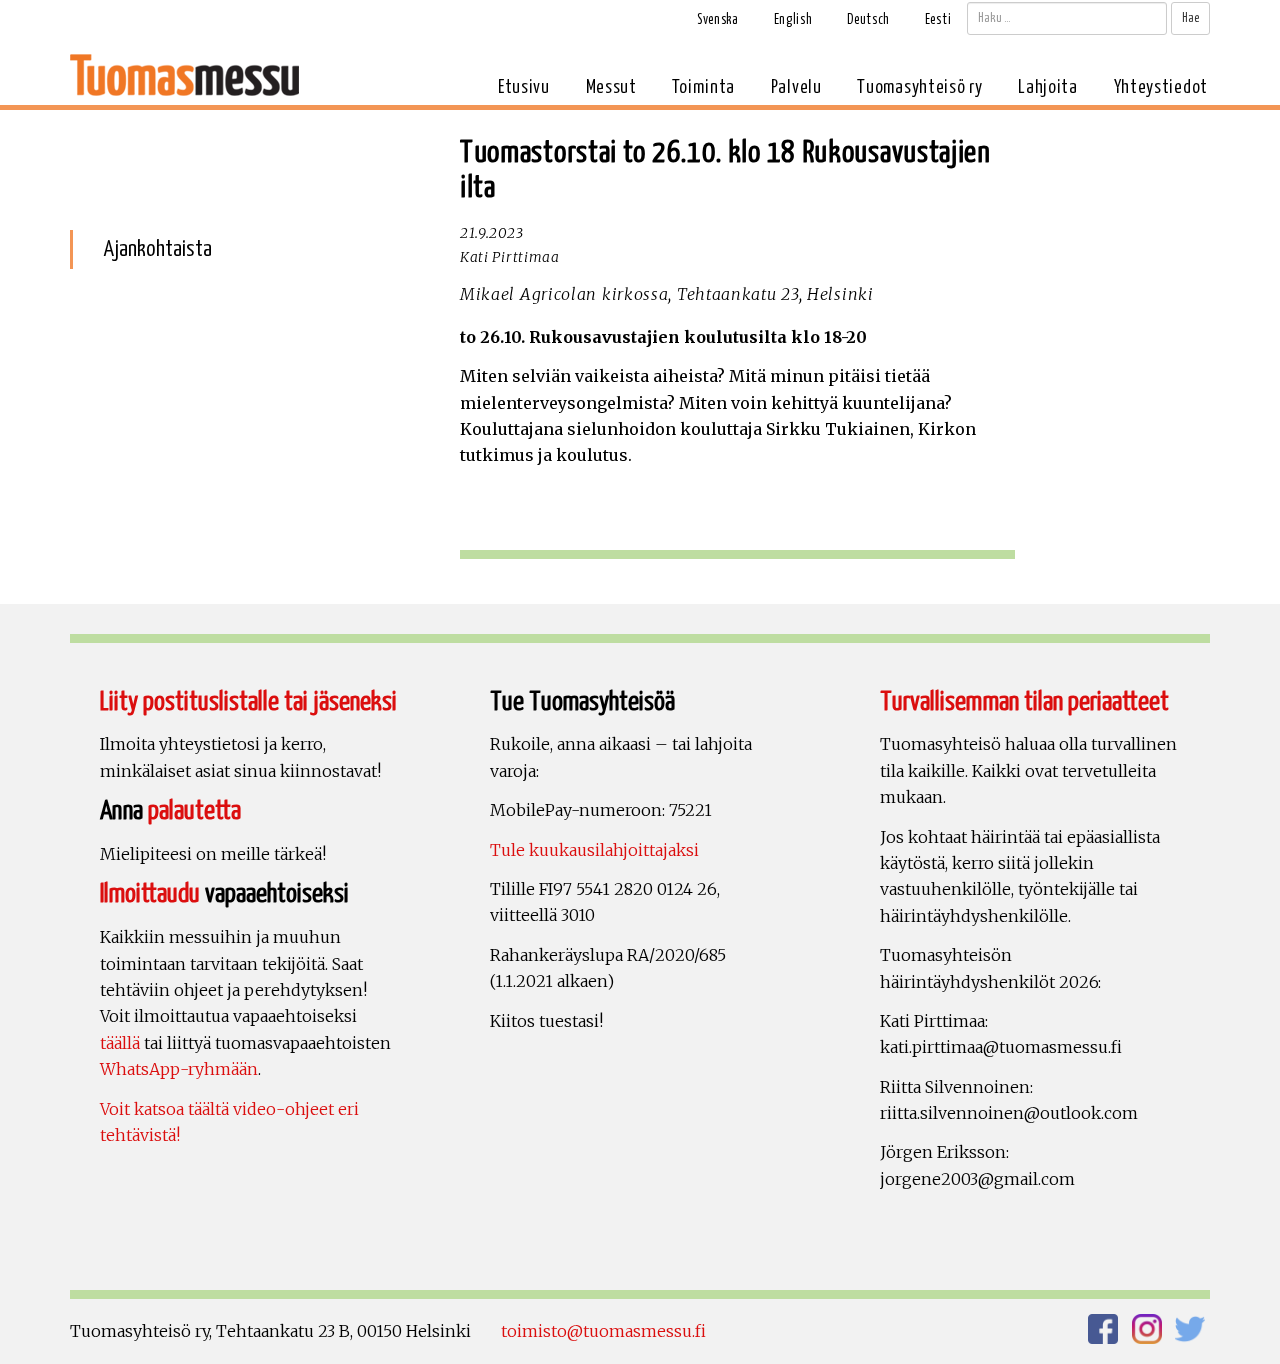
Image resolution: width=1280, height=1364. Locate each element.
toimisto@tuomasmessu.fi (603, 1331)
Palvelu (796, 87)
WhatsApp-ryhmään (179, 1069)
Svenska (718, 20)
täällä (120, 1043)
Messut (611, 87)
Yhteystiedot (1161, 87)
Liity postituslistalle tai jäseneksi (248, 702)
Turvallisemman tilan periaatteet (1024, 702)
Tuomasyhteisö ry (919, 87)
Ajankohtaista (157, 249)
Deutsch (868, 20)
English (793, 20)
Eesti (938, 20)
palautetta (194, 811)
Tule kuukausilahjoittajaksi (594, 850)
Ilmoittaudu (150, 894)
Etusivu (524, 87)
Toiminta (703, 87)
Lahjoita (1048, 87)
